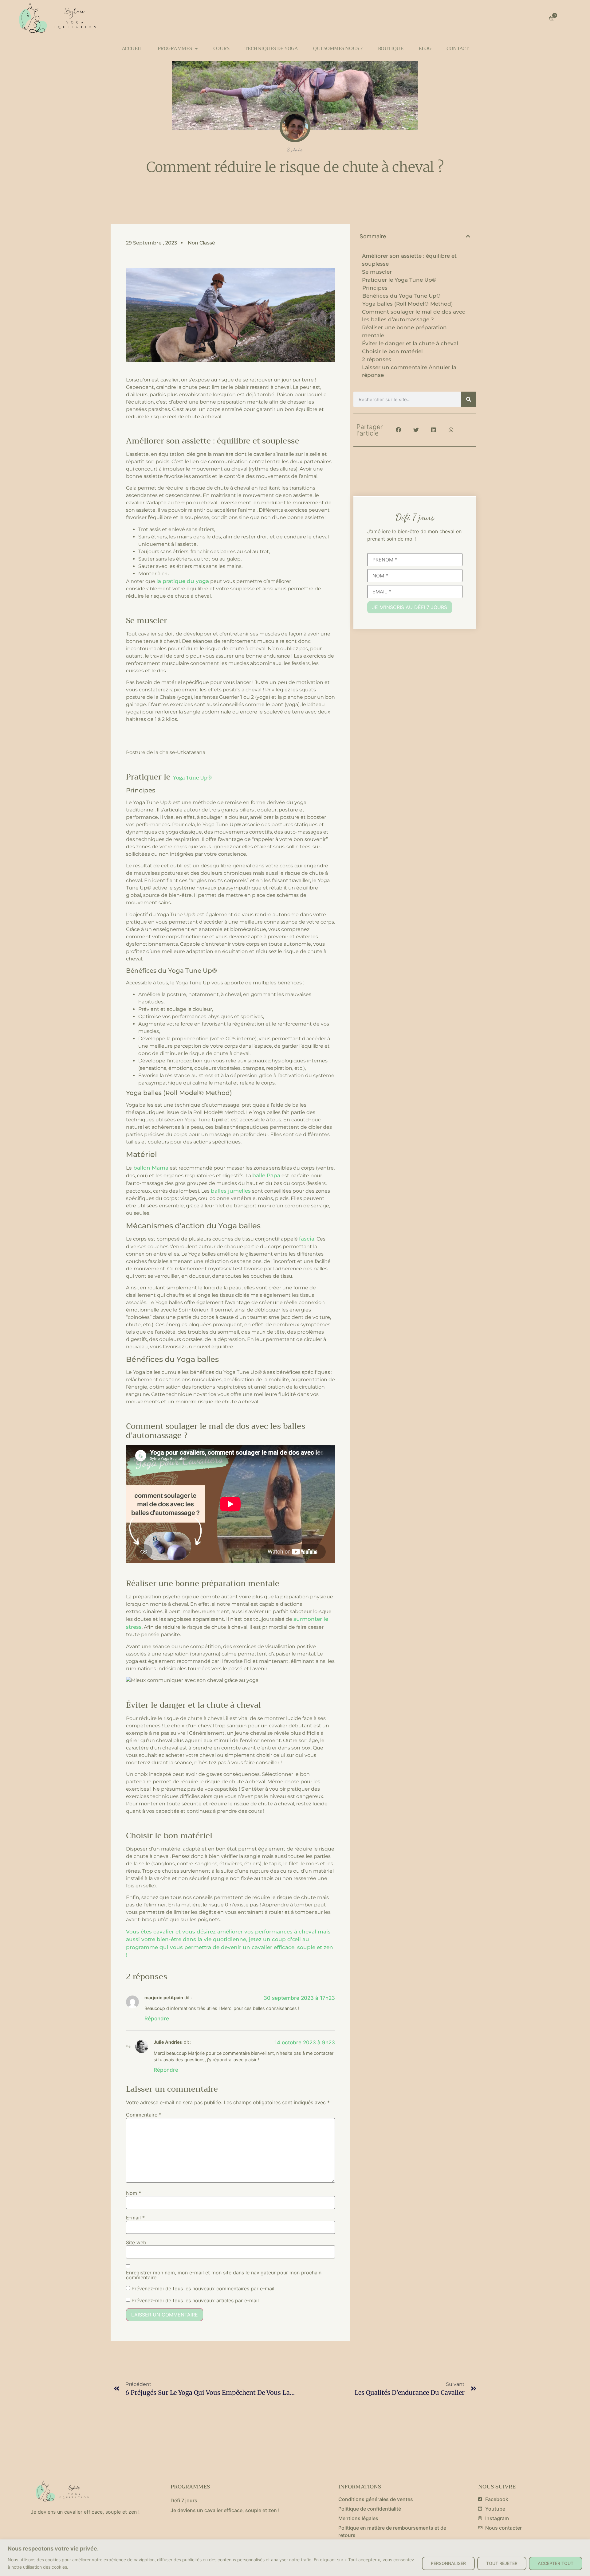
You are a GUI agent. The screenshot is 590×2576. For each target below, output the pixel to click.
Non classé (201, 243)
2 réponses (377, 359)
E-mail (135, 2218)
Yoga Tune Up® (192, 778)
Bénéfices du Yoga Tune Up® (401, 296)
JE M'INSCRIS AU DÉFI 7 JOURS (410, 607)
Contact (457, 49)
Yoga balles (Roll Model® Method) (408, 304)
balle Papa (266, 1175)
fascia (307, 1239)
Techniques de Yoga (271, 49)
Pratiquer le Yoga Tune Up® (400, 280)
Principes (375, 288)
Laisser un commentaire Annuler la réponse (409, 371)
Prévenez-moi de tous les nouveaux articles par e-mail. (196, 2300)
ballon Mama (150, 1168)
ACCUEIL (132, 49)
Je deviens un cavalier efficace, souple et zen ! (225, 2510)
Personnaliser (448, 2563)
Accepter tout (556, 2563)
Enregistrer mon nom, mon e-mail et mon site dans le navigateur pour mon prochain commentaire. (224, 2275)
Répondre (157, 2019)
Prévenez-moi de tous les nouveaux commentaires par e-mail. (204, 2289)
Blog (425, 49)
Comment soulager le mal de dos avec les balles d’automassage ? (414, 316)
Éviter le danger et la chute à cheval (410, 343)
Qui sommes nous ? (338, 49)
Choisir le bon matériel (392, 351)
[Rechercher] (469, 399)
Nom (134, 2193)
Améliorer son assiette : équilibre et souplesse (409, 260)
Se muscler (377, 272)
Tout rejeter (502, 2563)
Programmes (175, 49)
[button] (468, 236)
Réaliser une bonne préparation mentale (404, 331)
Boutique (391, 49)
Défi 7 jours (184, 2500)
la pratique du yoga (183, 581)
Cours (221, 49)
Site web (136, 2242)
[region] (295, 2558)
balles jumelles (231, 1191)
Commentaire (144, 2115)
